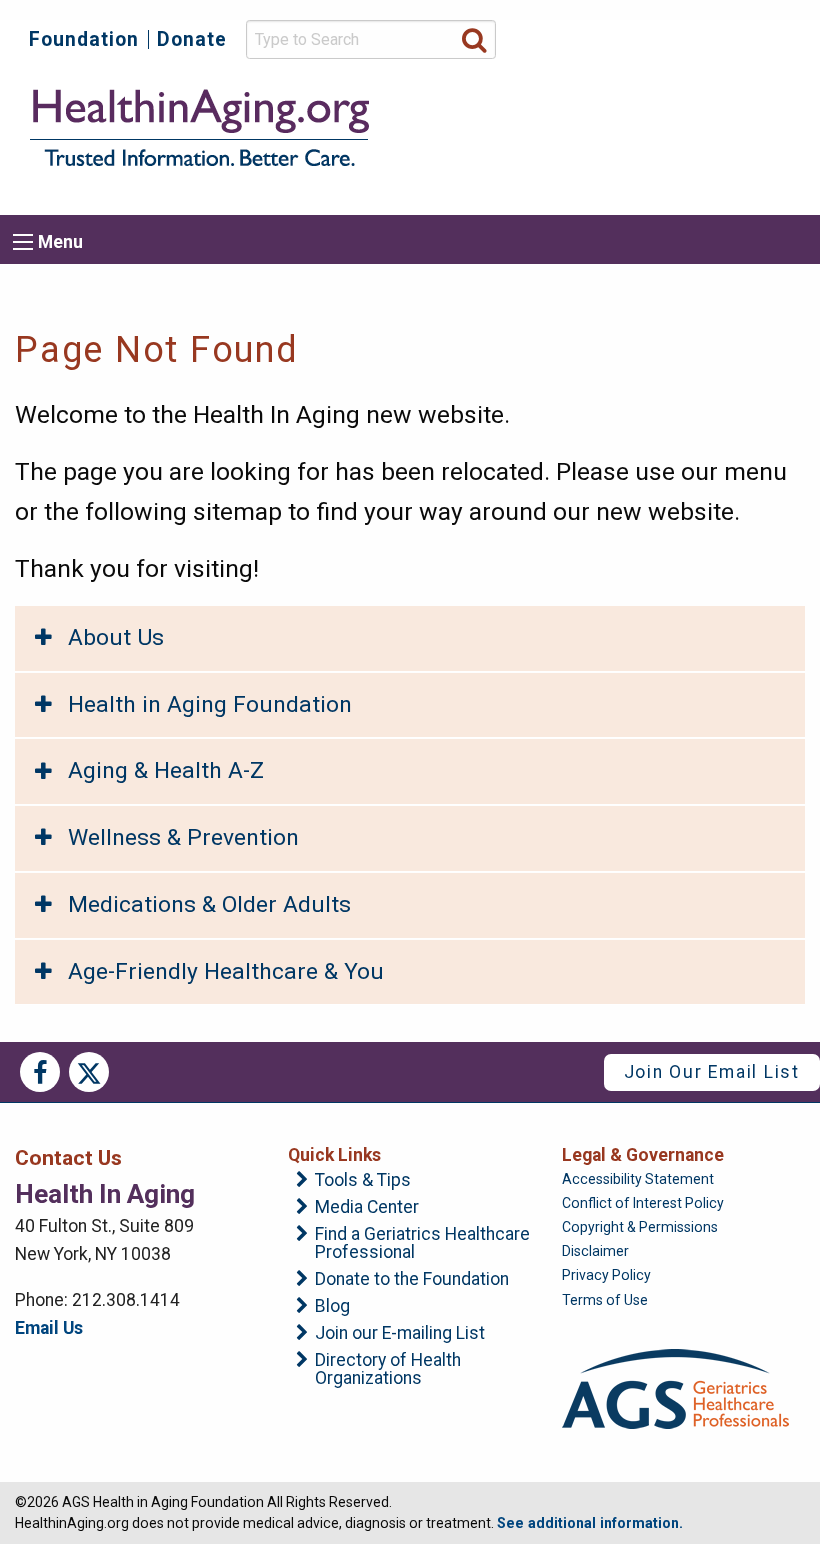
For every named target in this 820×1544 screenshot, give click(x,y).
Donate (192, 39)
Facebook (40, 1072)
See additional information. (590, 1523)
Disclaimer (595, 1251)
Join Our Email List (712, 1072)
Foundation (84, 39)
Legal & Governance (643, 1155)
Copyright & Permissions (640, 1227)
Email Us (49, 1328)
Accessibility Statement (638, 1179)
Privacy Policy (606, 1275)
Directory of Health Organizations (388, 1369)
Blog (332, 1307)
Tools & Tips (363, 1181)
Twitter (89, 1072)
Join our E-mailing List (400, 1334)
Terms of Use (605, 1300)
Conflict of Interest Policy (643, 1203)
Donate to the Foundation (412, 1280)
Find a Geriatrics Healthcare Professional (422, 1243)
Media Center (367, 1208)
